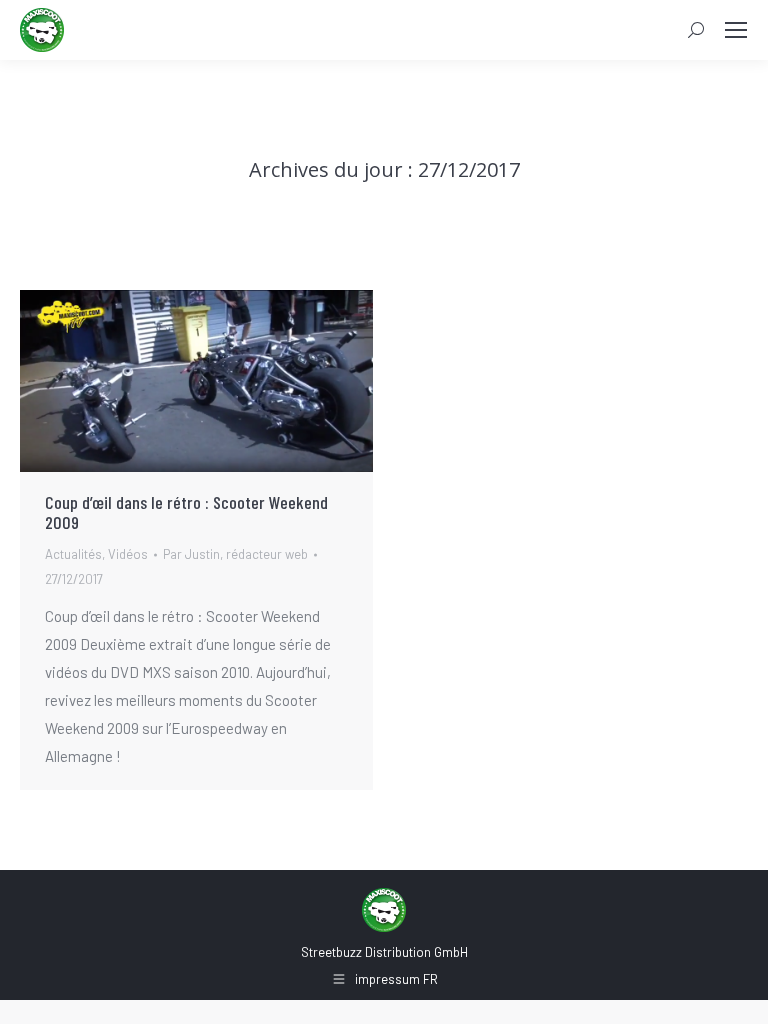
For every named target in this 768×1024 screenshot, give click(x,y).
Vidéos (128, 554)
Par (235, 554)
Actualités (73, 554)
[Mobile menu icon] (736, 30)
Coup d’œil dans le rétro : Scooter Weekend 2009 (186, 512)
